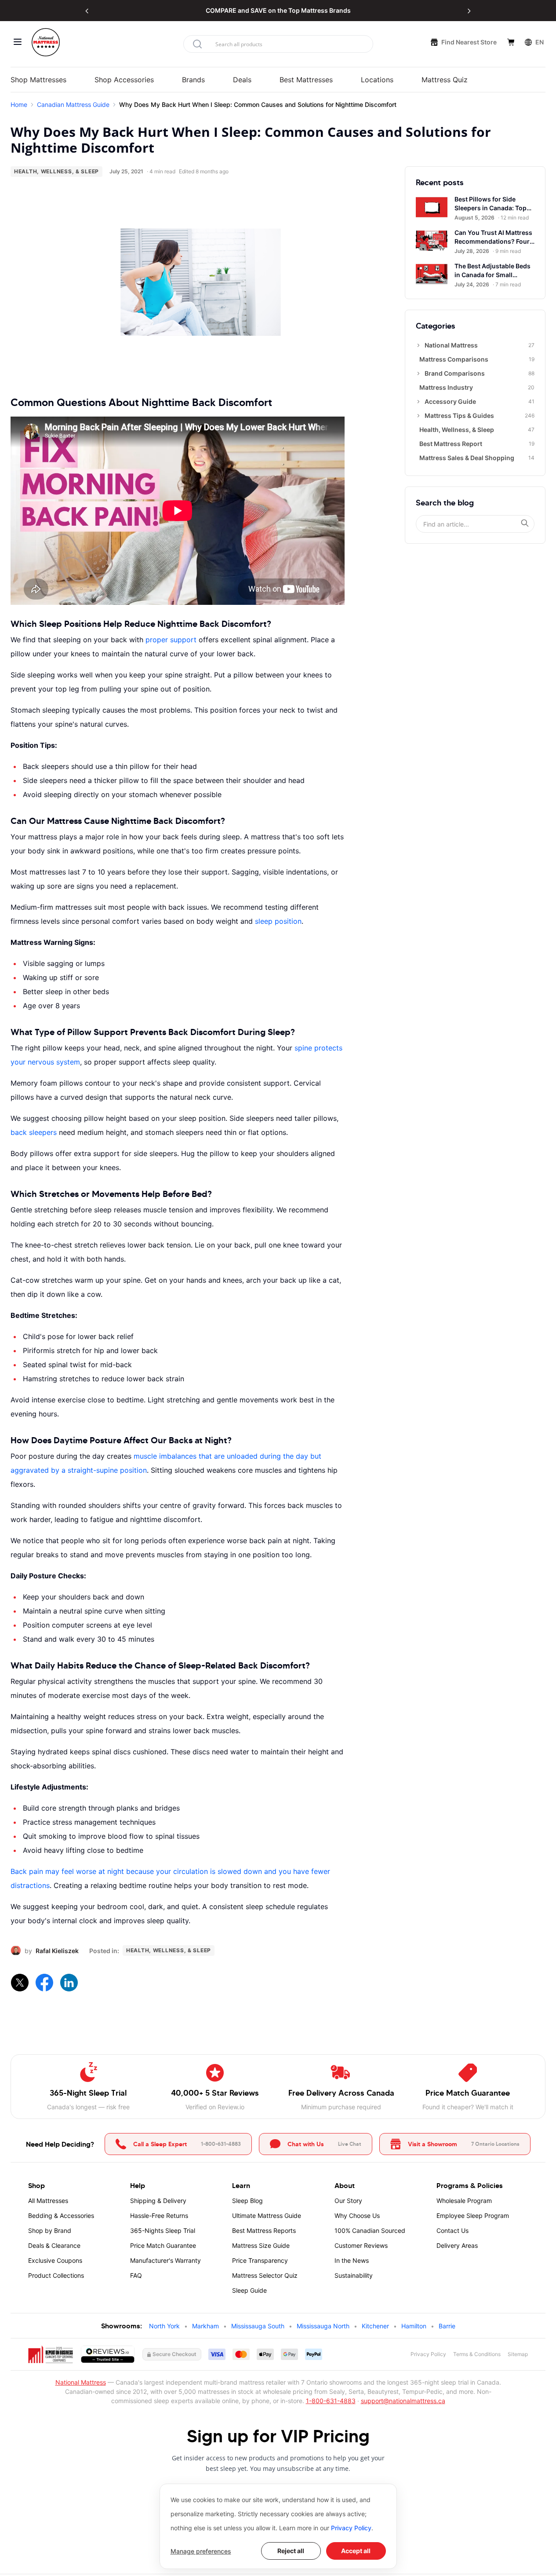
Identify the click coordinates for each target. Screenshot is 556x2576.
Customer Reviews (361, 2245)
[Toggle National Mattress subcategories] (418, 345)
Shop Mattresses (38, 80)
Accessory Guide (480, 401)
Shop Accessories (124, 80)
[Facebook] (44, 1982)
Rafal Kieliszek (57, 1951)
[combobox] (278, 44)
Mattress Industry (477, 387)
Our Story (348, 2201)
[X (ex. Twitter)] (19, 1982)
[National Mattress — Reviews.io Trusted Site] (108, 2354)
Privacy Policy (351, 2528)
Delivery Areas (457, 2245)
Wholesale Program (464, 2201)
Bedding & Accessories (61, 2216)
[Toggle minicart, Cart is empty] (511, 42)
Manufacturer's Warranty (165, 2260)
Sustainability (354, 2275)
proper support (171, 640)
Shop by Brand (50, 2230)
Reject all (291, 2551)
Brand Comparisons (480, 373)
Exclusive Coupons (55, 2260)
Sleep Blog (247, 2201)
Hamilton (414, 2326)
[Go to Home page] (46, 42)
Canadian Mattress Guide (73, 104)
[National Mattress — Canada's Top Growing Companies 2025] (51, 2354)
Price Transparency (260, 2260)
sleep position (278, 921)
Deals (242, 80)
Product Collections (56, 2275)
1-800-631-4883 (331, 2401)
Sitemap (518, 2354)
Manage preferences (201, 2551)
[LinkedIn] (69, 1982)
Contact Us (452, 2230)
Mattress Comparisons (477, 359)
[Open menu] (18, 42)
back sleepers (34, 1132)
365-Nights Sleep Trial (163, 2230)
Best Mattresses (306, 80)
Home (19, 104)
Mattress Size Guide (261, 2245)
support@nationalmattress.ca (403, 2401)
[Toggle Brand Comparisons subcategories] (418, 373)
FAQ (136, 2275)
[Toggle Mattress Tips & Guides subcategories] (418, 416)
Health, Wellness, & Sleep (56, 171)
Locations (377, 80)
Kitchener (375, 2326)
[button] (87, 11)
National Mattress (480, 345)
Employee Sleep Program (473, 2216)
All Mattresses (48, 2201)
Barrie (447, 2326)
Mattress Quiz (445, 80)
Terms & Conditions (477, 2354)
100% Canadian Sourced (370, 2230)
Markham (205, 2326)
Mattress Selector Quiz (265, 2275)
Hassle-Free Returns (159, 2216)
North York (164, 2326)
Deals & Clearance (54, 2245)
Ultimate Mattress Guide (267, 2216)
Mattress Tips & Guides (480, 415)
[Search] (525, 523)
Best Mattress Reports (264, 2230)
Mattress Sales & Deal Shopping (477, 458)
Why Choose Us (357, 2216)
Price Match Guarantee (163, 2245)
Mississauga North (323, 2326)
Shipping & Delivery (158, 2201)
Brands (193, 80)
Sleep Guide (249, 2290)
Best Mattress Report (477, 444)
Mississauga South (258, 2326)
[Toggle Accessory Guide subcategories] (418, 402)
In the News (352, 2260)
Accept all (356, 2551)
